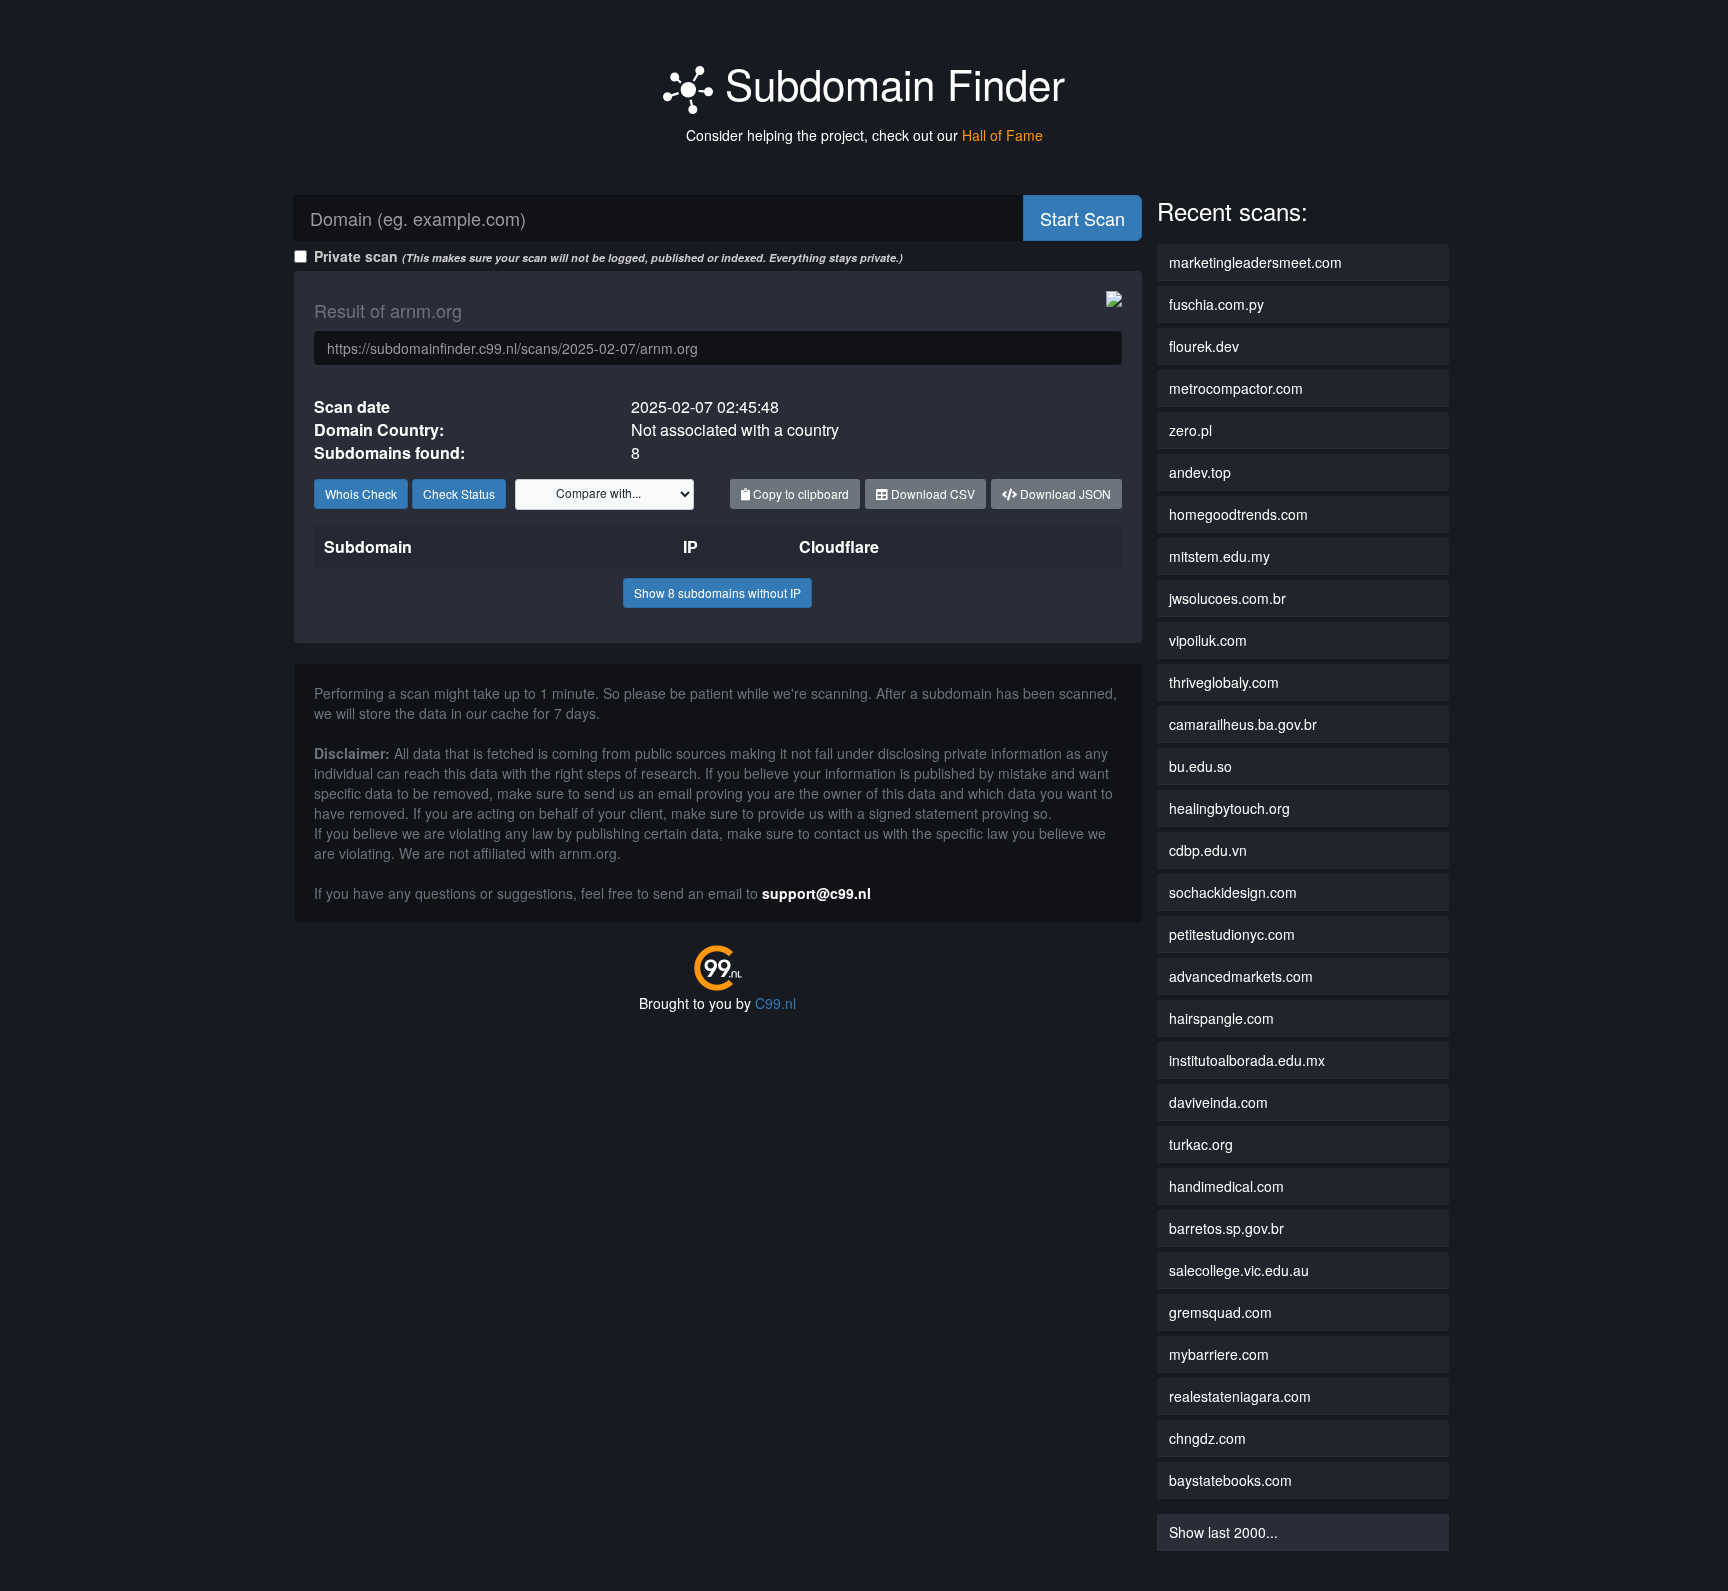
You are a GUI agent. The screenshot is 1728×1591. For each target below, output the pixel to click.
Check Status (459, 493)
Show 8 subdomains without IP (717, 592)
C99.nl (775, 1003)
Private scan (608, 256)
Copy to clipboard (799, 493)
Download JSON (1064, 493)
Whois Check (361, 493)
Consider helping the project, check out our (864, 135)
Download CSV (931, 493)
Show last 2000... (1223, 1532)
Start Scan (1082, 218)
